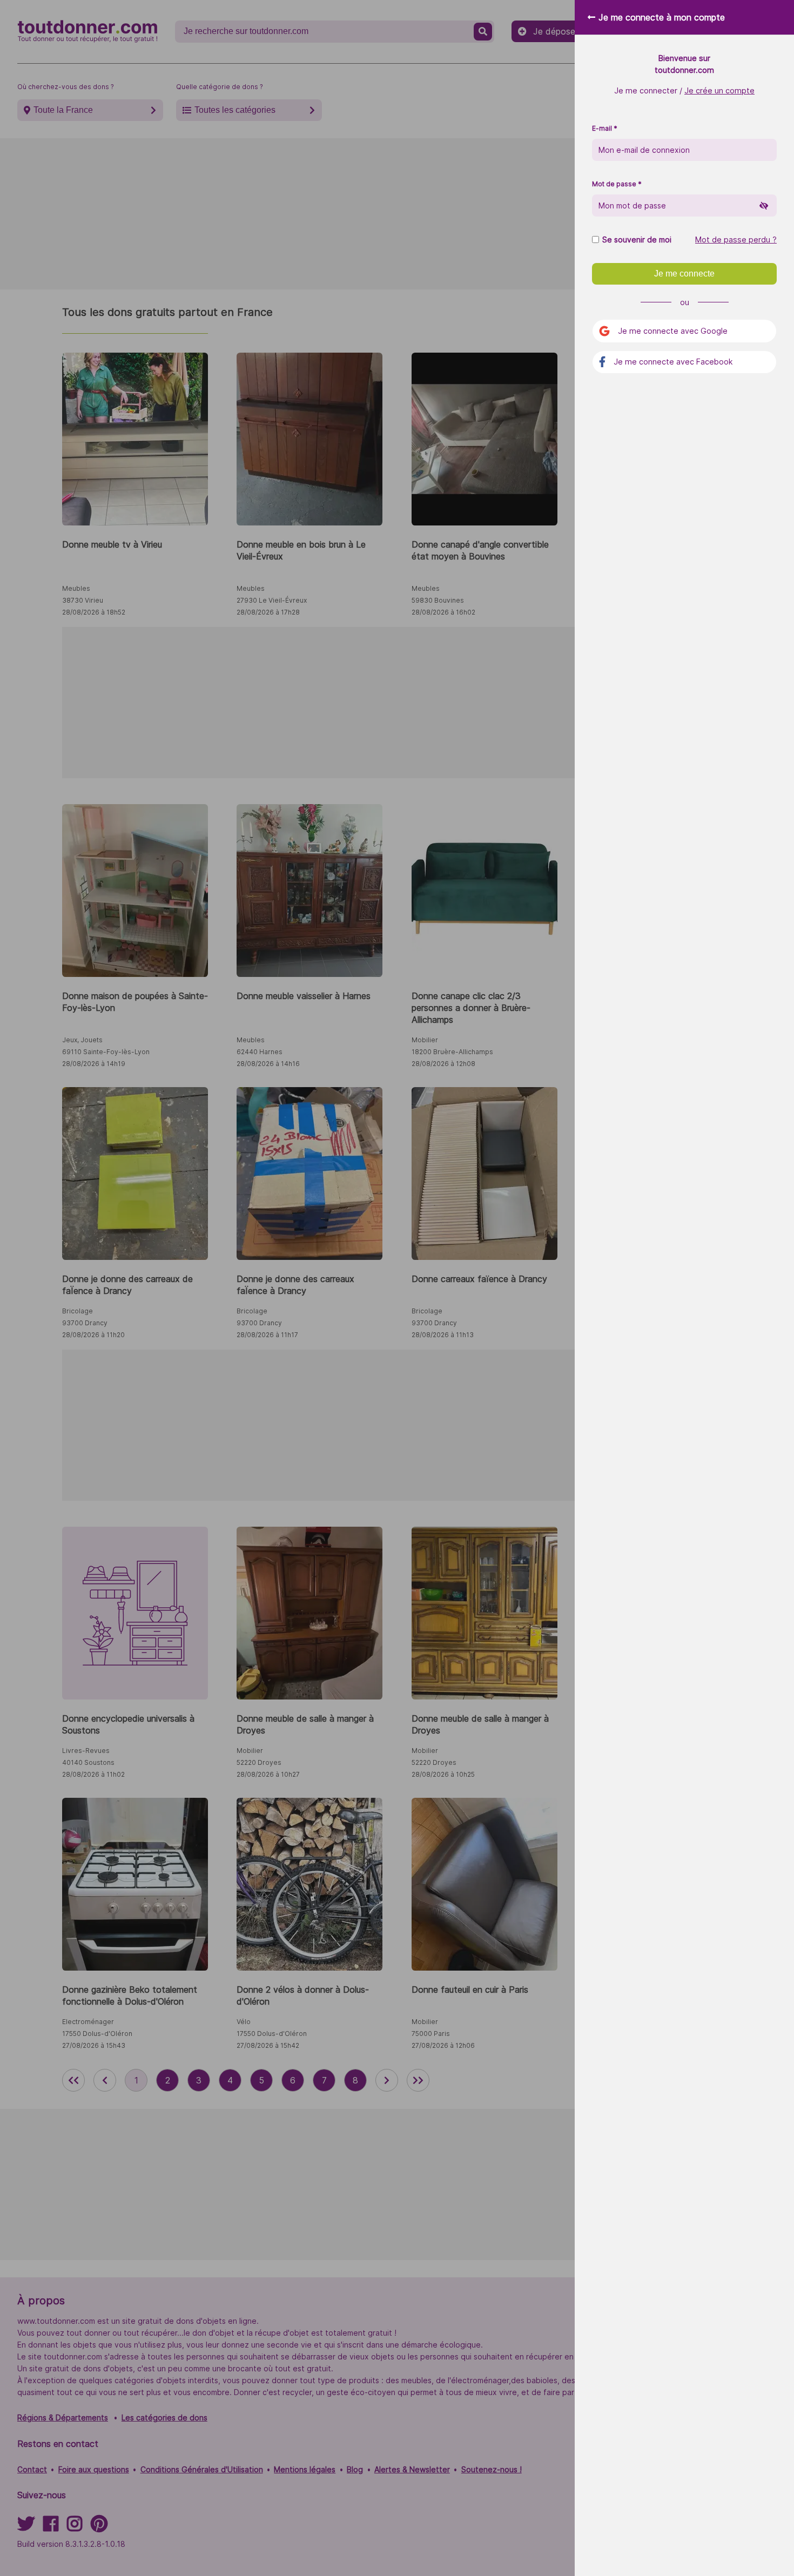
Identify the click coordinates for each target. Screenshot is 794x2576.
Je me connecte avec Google (673, 331)
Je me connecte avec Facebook (673, 362)
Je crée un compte (719, 90)
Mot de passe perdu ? (736, 240)
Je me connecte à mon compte (662, 17)
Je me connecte (684, 274)
